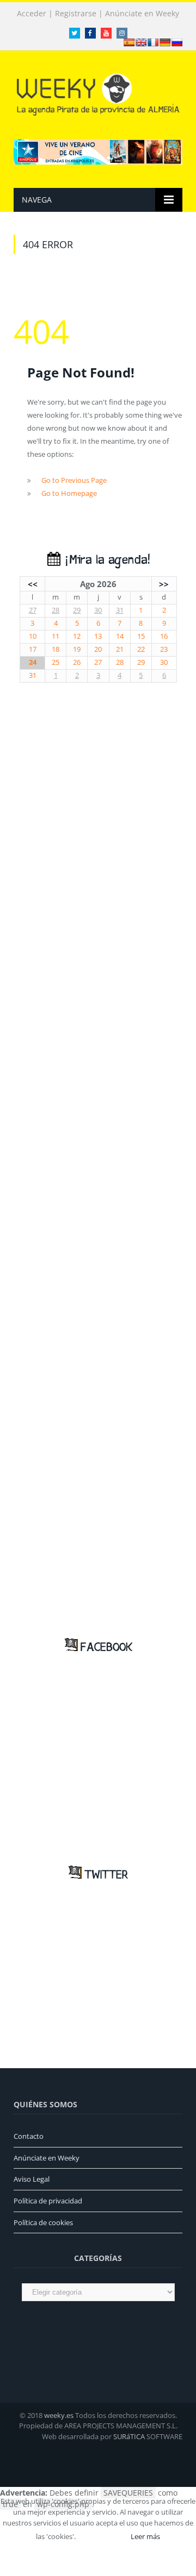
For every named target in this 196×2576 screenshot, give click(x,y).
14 (120, 636)
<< (33, 584)
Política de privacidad (48, 2201)
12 (77, 636)
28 (56, 610)
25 (56, 662)
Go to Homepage (69, 493)
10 (33, 636)
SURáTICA (129, 2436)
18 (56, 649)
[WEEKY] (98, 93)
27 (33, 610)
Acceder (32, 14)
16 (164, 636)
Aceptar (102, 2536)
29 (77, 610)
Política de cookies (43, 2222)
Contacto (29, 2136)
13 (98, 636)
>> (164, 584)
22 (141, 649)
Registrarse (76, 14)
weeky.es (59, 2415)
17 (33, 649)
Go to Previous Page (74, 480)
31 (120, 610)
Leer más (145, 2536)
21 (120, 649)
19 (77, 649)
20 (98, 649)
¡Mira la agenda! (105, 560)
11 (56, 636)
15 (141, 636)
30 (98, 610)
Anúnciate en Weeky (142, 14)
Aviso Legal (32, 2179)
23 (164, 649)
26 (77, 662)
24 (33, 662)
